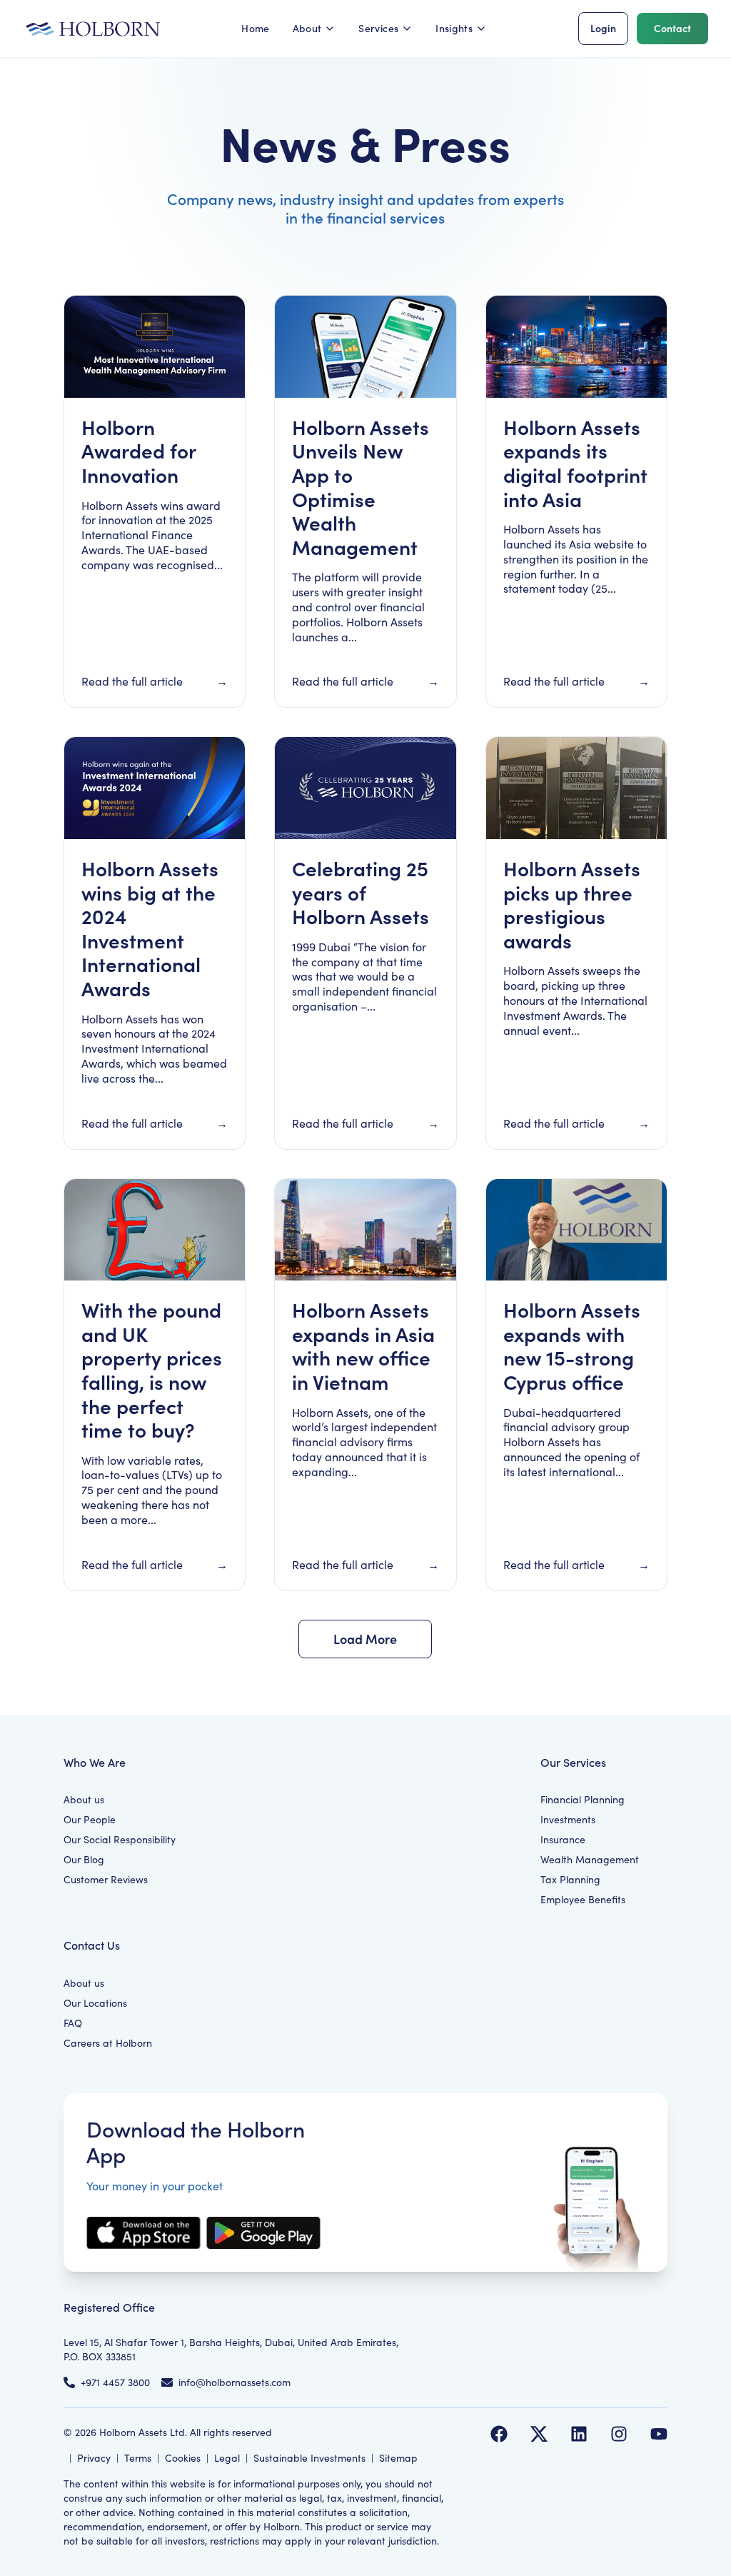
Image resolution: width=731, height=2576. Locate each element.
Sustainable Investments (309, 2458)
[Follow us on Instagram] (619, 2434)
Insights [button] (454, 28)
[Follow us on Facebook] (499, 2434)
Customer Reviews (106, 1879)
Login (603, 28)
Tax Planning (570, 1879)
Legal (227, 2458)
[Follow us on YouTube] (659, 2434)
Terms (138, 2458)
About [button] (307, 28)
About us (84, 1799)
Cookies (183, 2458)
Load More (365, 1639)
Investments (568, 1819)
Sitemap (398, 2458)
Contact (672, 28)
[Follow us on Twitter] (539, 2434)
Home (255, 28)
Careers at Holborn (108, 2043)
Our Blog (84, 1859)
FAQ (73, 2023)
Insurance (563, 1839)
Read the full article (132, 681)
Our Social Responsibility (120, 1839)
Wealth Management (590, 1859)
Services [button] (378, 28)
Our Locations (95, 2003)
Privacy (94, 2458)
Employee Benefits (583, 1899)
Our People (90, 1819)
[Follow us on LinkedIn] (579, 2434)
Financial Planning (583, 1799)
